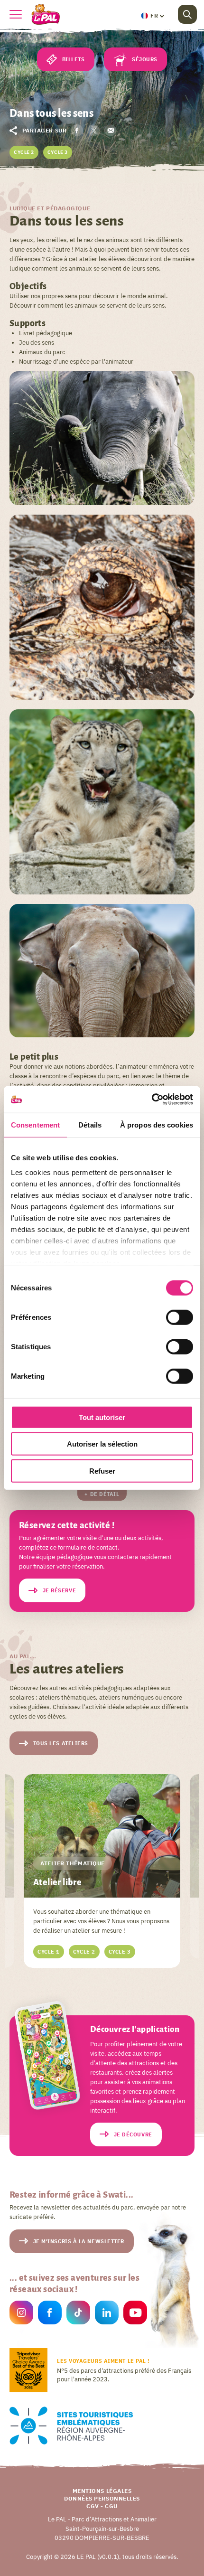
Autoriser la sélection (102, 1444)
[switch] (180, 1317)
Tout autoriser (102, 1417)
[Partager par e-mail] (110, 130)
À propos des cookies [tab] (157, 1124)
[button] (152, 16)
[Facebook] (50, 2314)
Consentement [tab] (35, 1124)
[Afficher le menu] (16, 14)
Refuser (102, 1471)
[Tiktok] (78, 2314)
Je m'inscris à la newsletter (79, 2241)
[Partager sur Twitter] (94, 130)
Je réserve (60, 1590)
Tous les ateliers (61, 1743)
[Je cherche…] (187, 14)
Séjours (145, 59)
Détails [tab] (90, 1124)
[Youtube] (135, 2314)
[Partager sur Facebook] (77, 130)
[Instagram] (21, 2314)
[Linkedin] (107, 2314)
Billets (74, 59)
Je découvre (133, 2134)
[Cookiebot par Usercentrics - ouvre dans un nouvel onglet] (152, 1100)
